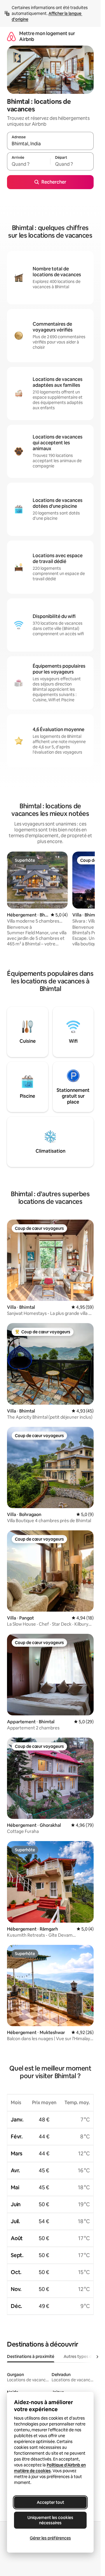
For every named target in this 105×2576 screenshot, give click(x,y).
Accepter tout (50, 2502)
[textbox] (29, 164)
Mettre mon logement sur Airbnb (47, 36)
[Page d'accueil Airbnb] (11, 36)
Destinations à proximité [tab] (31, 2356)
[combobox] (50, 144)
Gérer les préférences (50, 2538)
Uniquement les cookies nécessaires (50, 2520)
